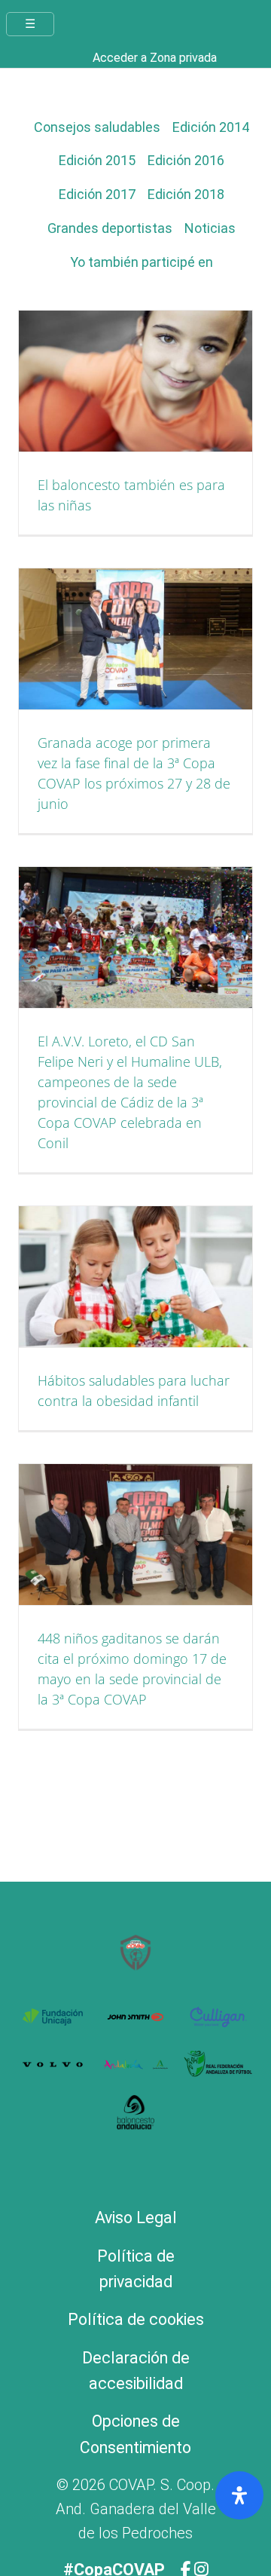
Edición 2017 (97, 194)
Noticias (210, 228)
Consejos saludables (97, 127)
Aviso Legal (136, 2218)
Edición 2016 (186, 160)
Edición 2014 (211, 127)
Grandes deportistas (110, 228)
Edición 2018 (186, 194)
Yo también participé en (142, 262)
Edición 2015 (97, 160)
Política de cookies (136, 2319)
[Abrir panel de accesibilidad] (239, 2495)
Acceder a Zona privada (155, 58)
